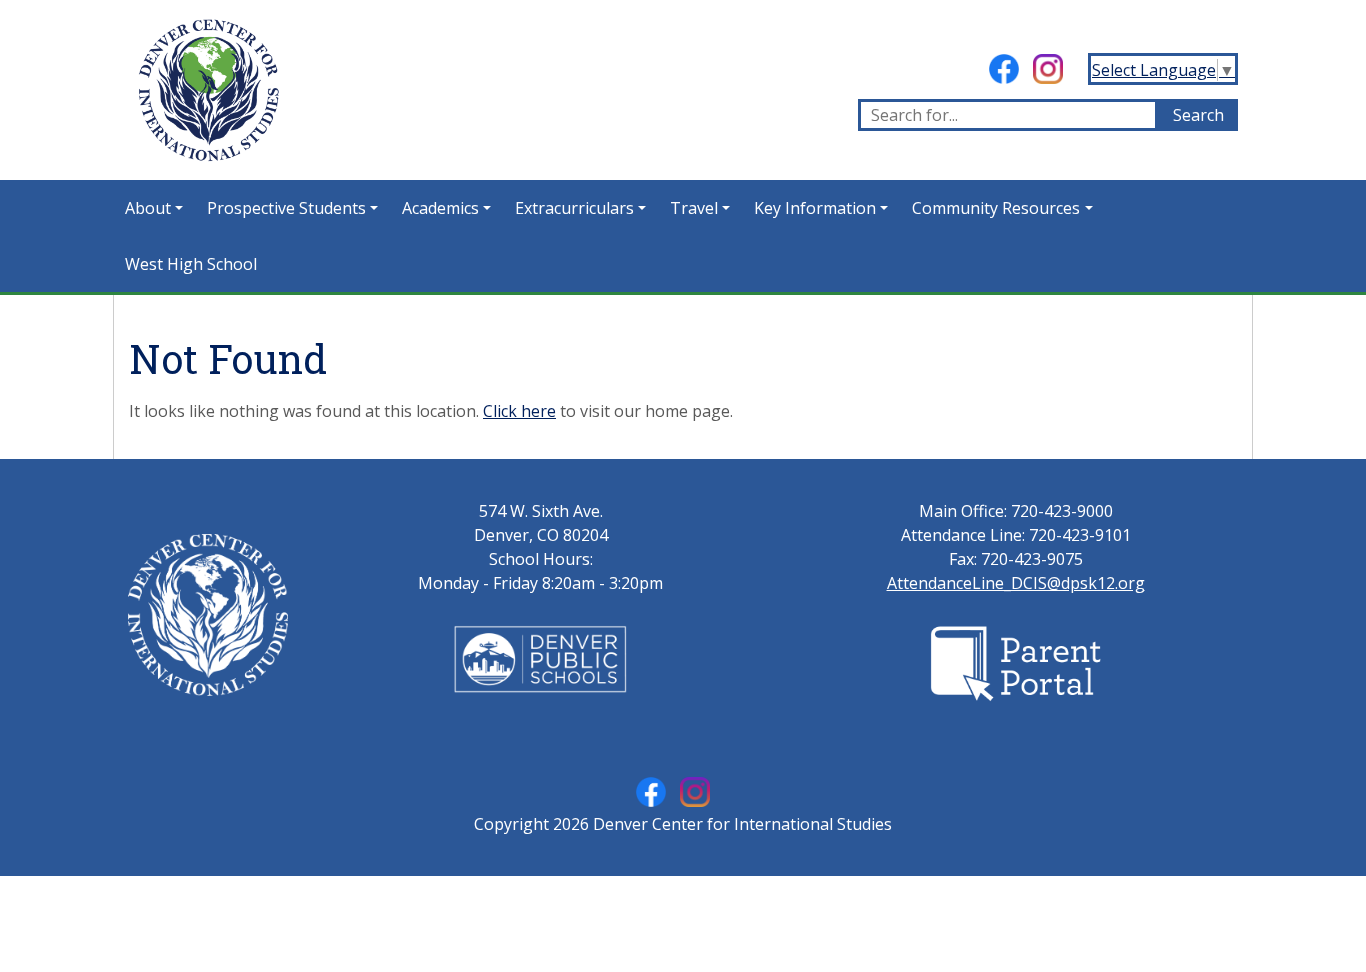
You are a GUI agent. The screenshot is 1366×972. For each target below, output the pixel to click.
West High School (191, 264)
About (148, 208)
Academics (440, 208)
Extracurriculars (574, 208)
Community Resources (996, 208)
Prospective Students (286, 208)
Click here (519, 411)
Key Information (815, 208)
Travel (694, 208)
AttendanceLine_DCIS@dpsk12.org (1016, 583)
